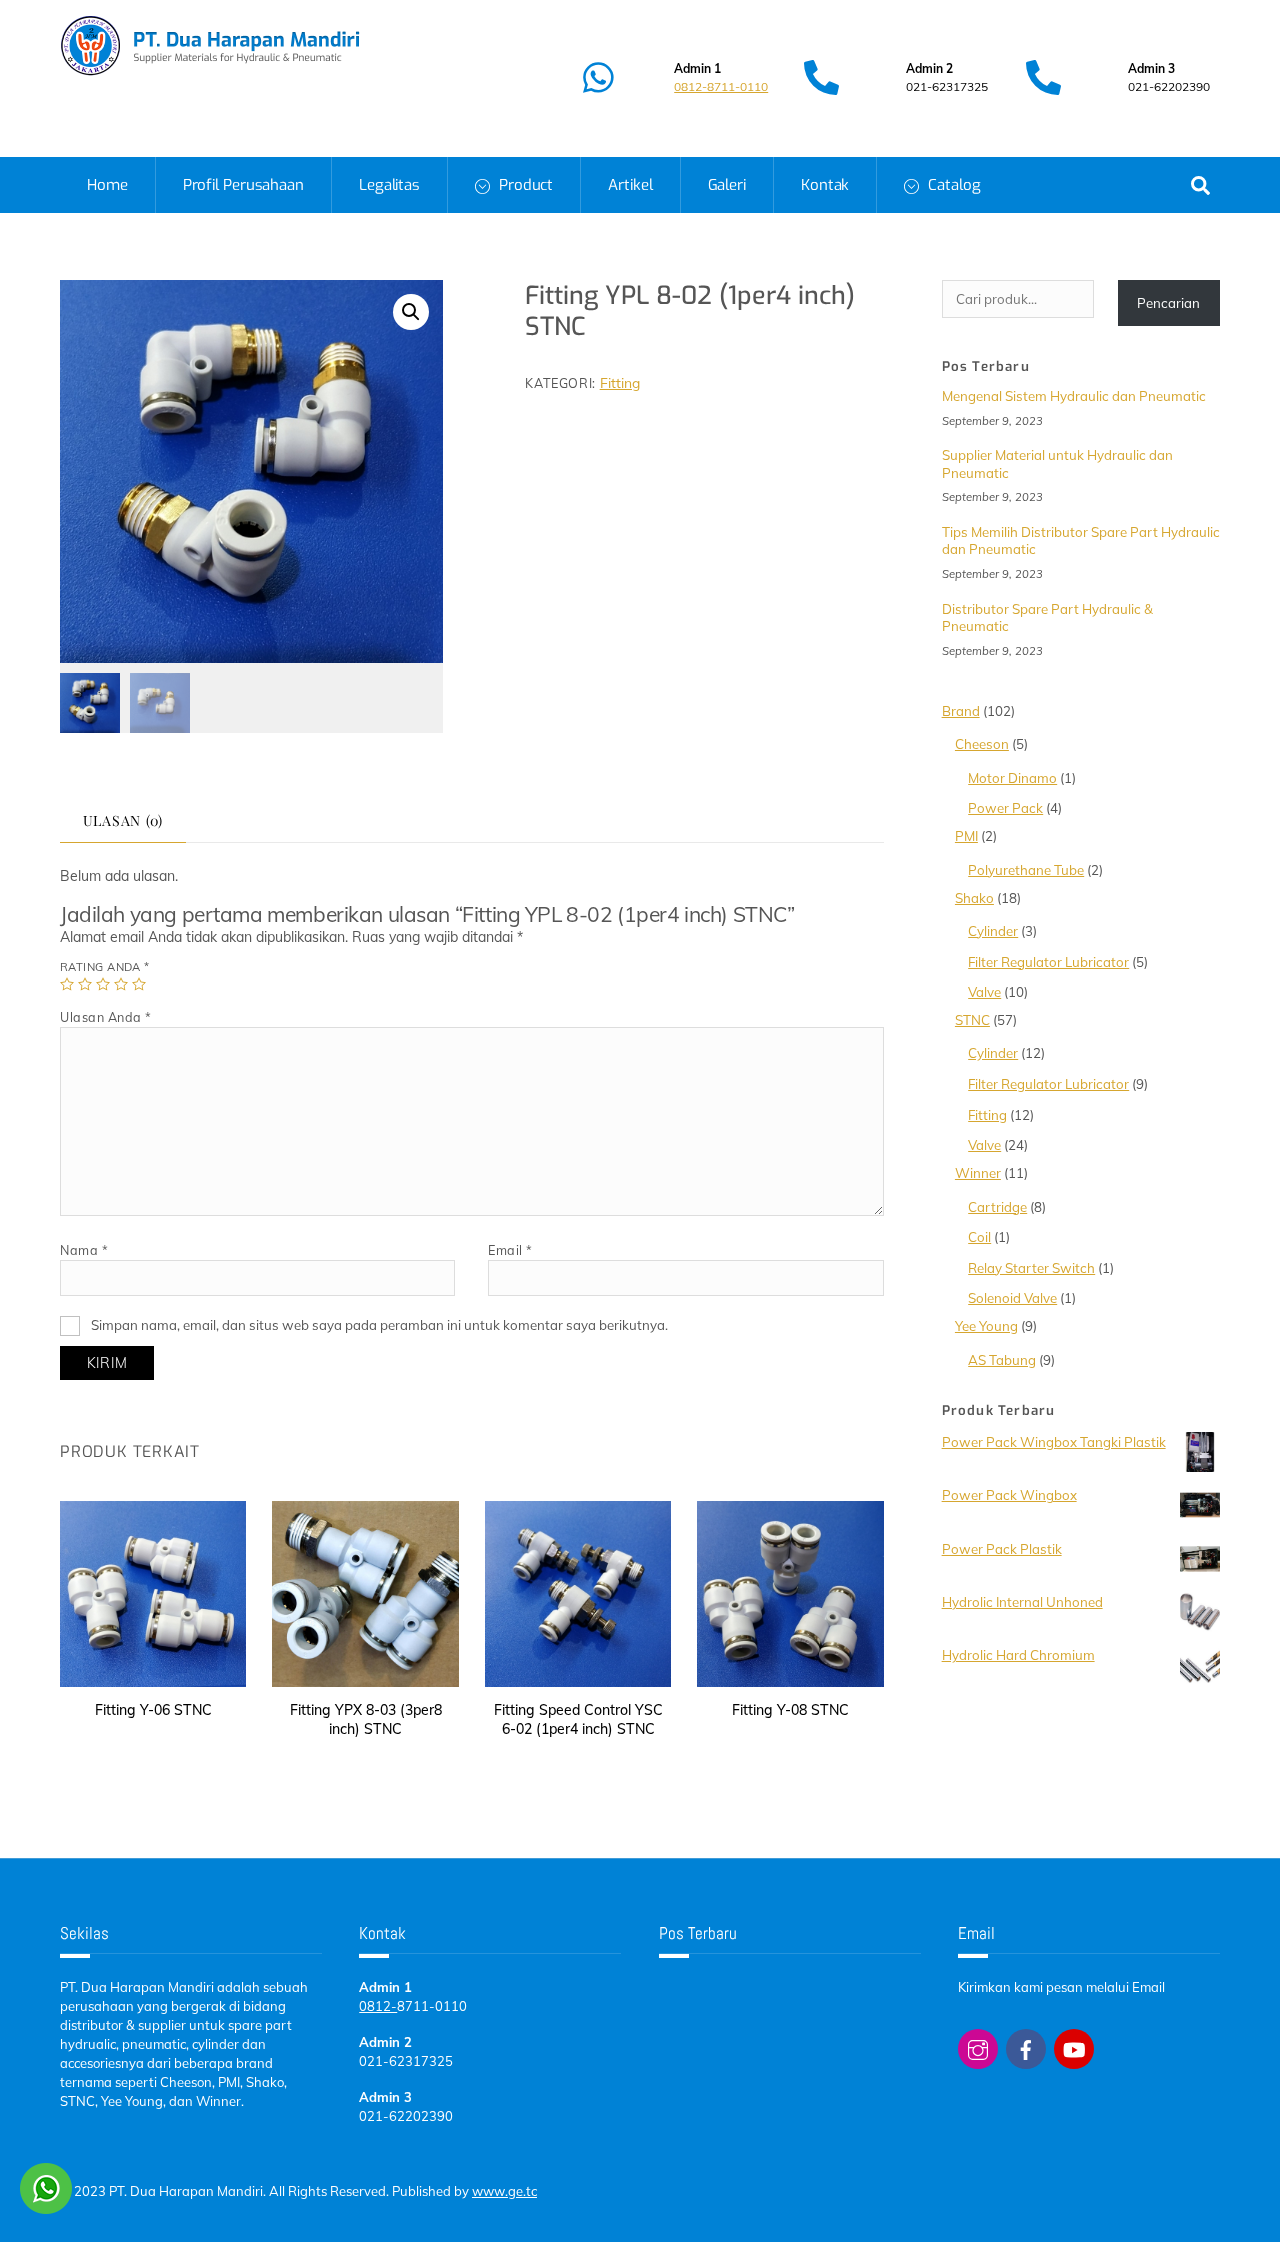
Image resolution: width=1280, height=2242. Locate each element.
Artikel (630, 185)
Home (107, 185)
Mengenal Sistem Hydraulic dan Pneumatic (1074, 396)
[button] (411, 312)
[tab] (123, 822)
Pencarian (1168, 303)
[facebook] (1026, 2047)
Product (524, 185)
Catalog (952, 185)
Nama (84, 1250)
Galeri (727, 185)
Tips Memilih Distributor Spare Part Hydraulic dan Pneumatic (1081, 540)
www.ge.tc (504, 2191)
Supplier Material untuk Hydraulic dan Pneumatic (1057, 463)
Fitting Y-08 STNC (790, 1710)
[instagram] (978, 2047)
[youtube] (1074, 2047)
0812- (378, 2006)
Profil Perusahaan (243, 185)
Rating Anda (105, 967)
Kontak (825, 185)
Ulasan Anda (106, 1017)
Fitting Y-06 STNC (153, 1710)
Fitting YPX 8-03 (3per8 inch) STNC (366, 1719)
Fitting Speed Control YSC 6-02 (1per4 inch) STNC (578, 1719)
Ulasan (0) (123, 820)
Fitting (620, 382)
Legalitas (389, 185)
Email (510, 1250)
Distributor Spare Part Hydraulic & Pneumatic (1047, 617)
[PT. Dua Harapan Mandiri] (210, 68)
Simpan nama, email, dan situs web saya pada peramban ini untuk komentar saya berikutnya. (379, 1325)
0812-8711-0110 (721, 86)
